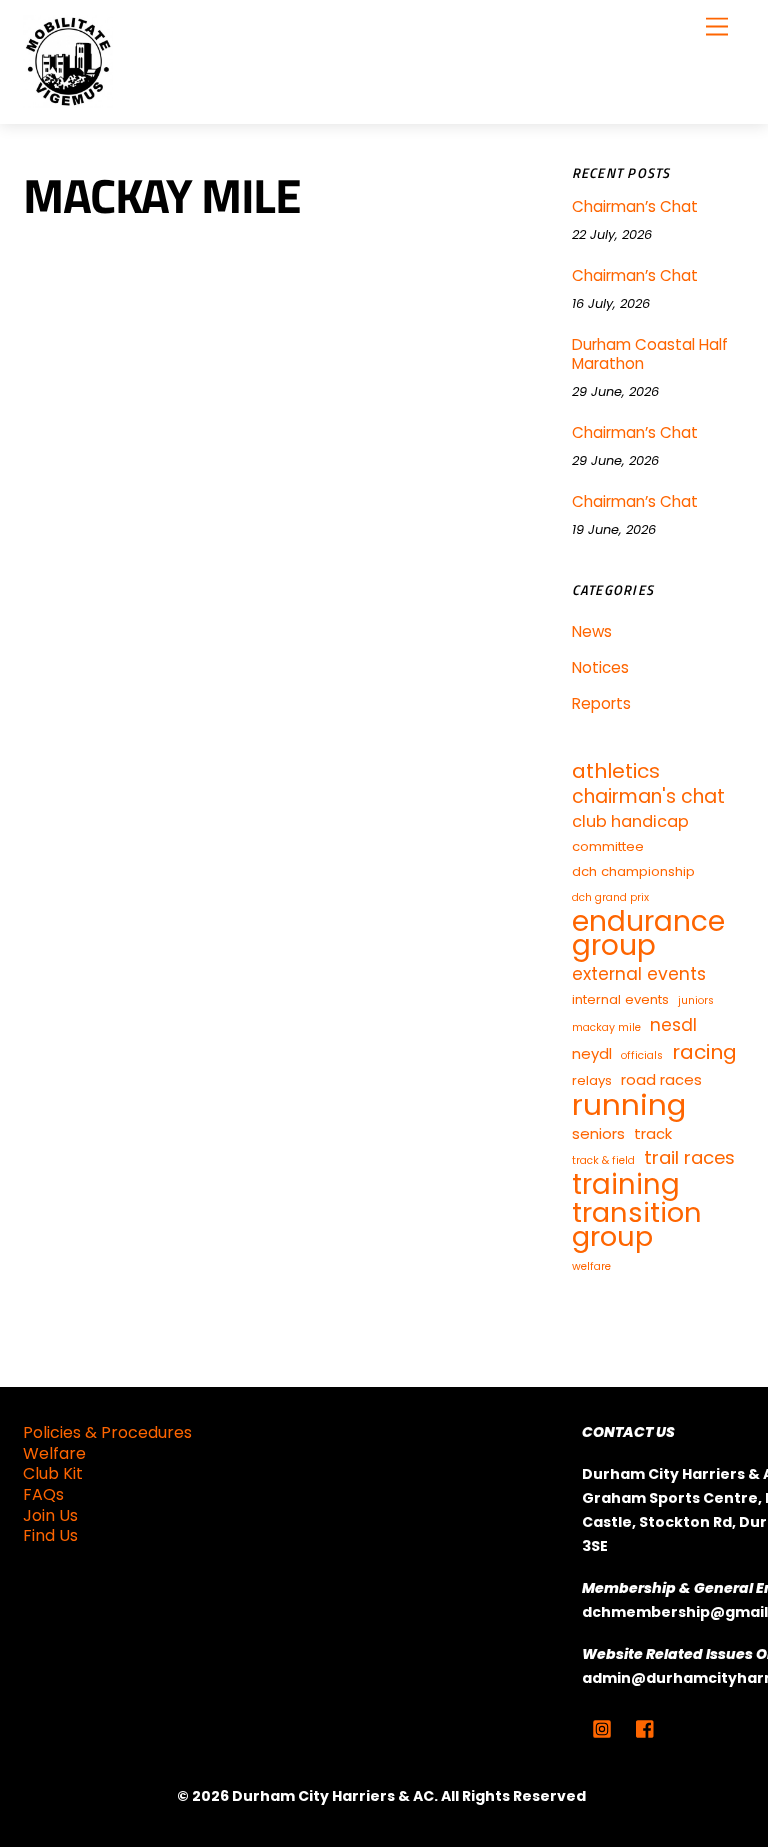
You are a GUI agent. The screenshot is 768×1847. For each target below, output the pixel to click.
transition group (637, 1225)
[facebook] (646, 1727)
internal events (620, 999)
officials (642, 1055)
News (592, 631)
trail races (689, 1158)
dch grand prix (610, 897)
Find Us (50, 1535)
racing (704, 1052)
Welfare (54, 1453)
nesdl (673, 1025)
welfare (591, 1266)
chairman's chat (648, 797)
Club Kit (53, 1473)
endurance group (648, 934)
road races (661, 1079)
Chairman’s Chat (635, 207)
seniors (598, 1133)
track (653, 1133)
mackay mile (606, 1027)
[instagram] (602, 1727)
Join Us (50, 1515)
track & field (603, 1160)
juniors (696, 1000)
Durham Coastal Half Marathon (650, 355)
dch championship (633, 871)
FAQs (43, 1494)
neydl (592, 1053)
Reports (601, 703)
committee (608, 846)
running (629, 1105)
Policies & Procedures (107, 1432)
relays (592, 1080)
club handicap (630, 821)
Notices (600, 667)
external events (639, 974)
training (626, 1185)
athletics (616, 771)
